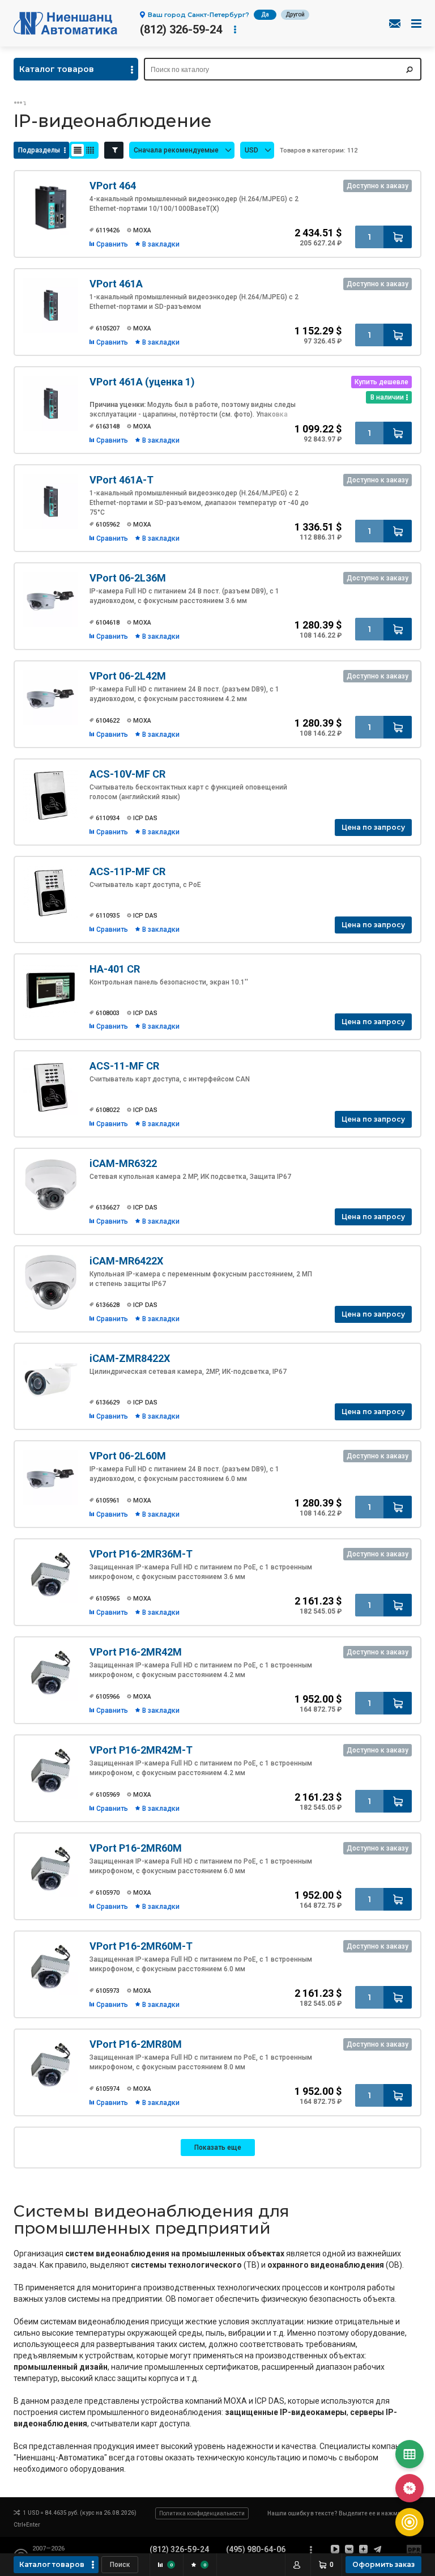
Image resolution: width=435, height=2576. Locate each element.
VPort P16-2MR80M (136, 2044)
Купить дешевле (381, 382)
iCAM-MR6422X (126, 1261)
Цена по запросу (373, 827)
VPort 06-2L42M (128, 676)
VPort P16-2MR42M (136, 1652)
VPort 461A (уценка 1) (142, 382)
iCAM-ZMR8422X (130, 1358)
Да (265, 14)
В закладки (161, 244)
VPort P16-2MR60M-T (141, 1946)
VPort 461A (116, 284)
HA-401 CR (115, 969)
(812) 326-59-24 (181, 29)
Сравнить (112, 244)
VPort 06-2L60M (128, 1456)
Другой (295, 14)
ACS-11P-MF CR (127, 871)
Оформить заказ (383, 2564)
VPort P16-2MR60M (136, 1848)
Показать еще (218, 2148)
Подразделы (39, 150)
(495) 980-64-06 (256, 2549)
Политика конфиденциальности (202, 2513)
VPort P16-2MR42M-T (141, 1750)
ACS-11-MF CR (124, 1066)
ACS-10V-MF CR (127, 774)
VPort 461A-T (121, 480)
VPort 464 (113, 186)
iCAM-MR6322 (123, 1163)
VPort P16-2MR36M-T (141, 1554)
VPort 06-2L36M (128, 578)
